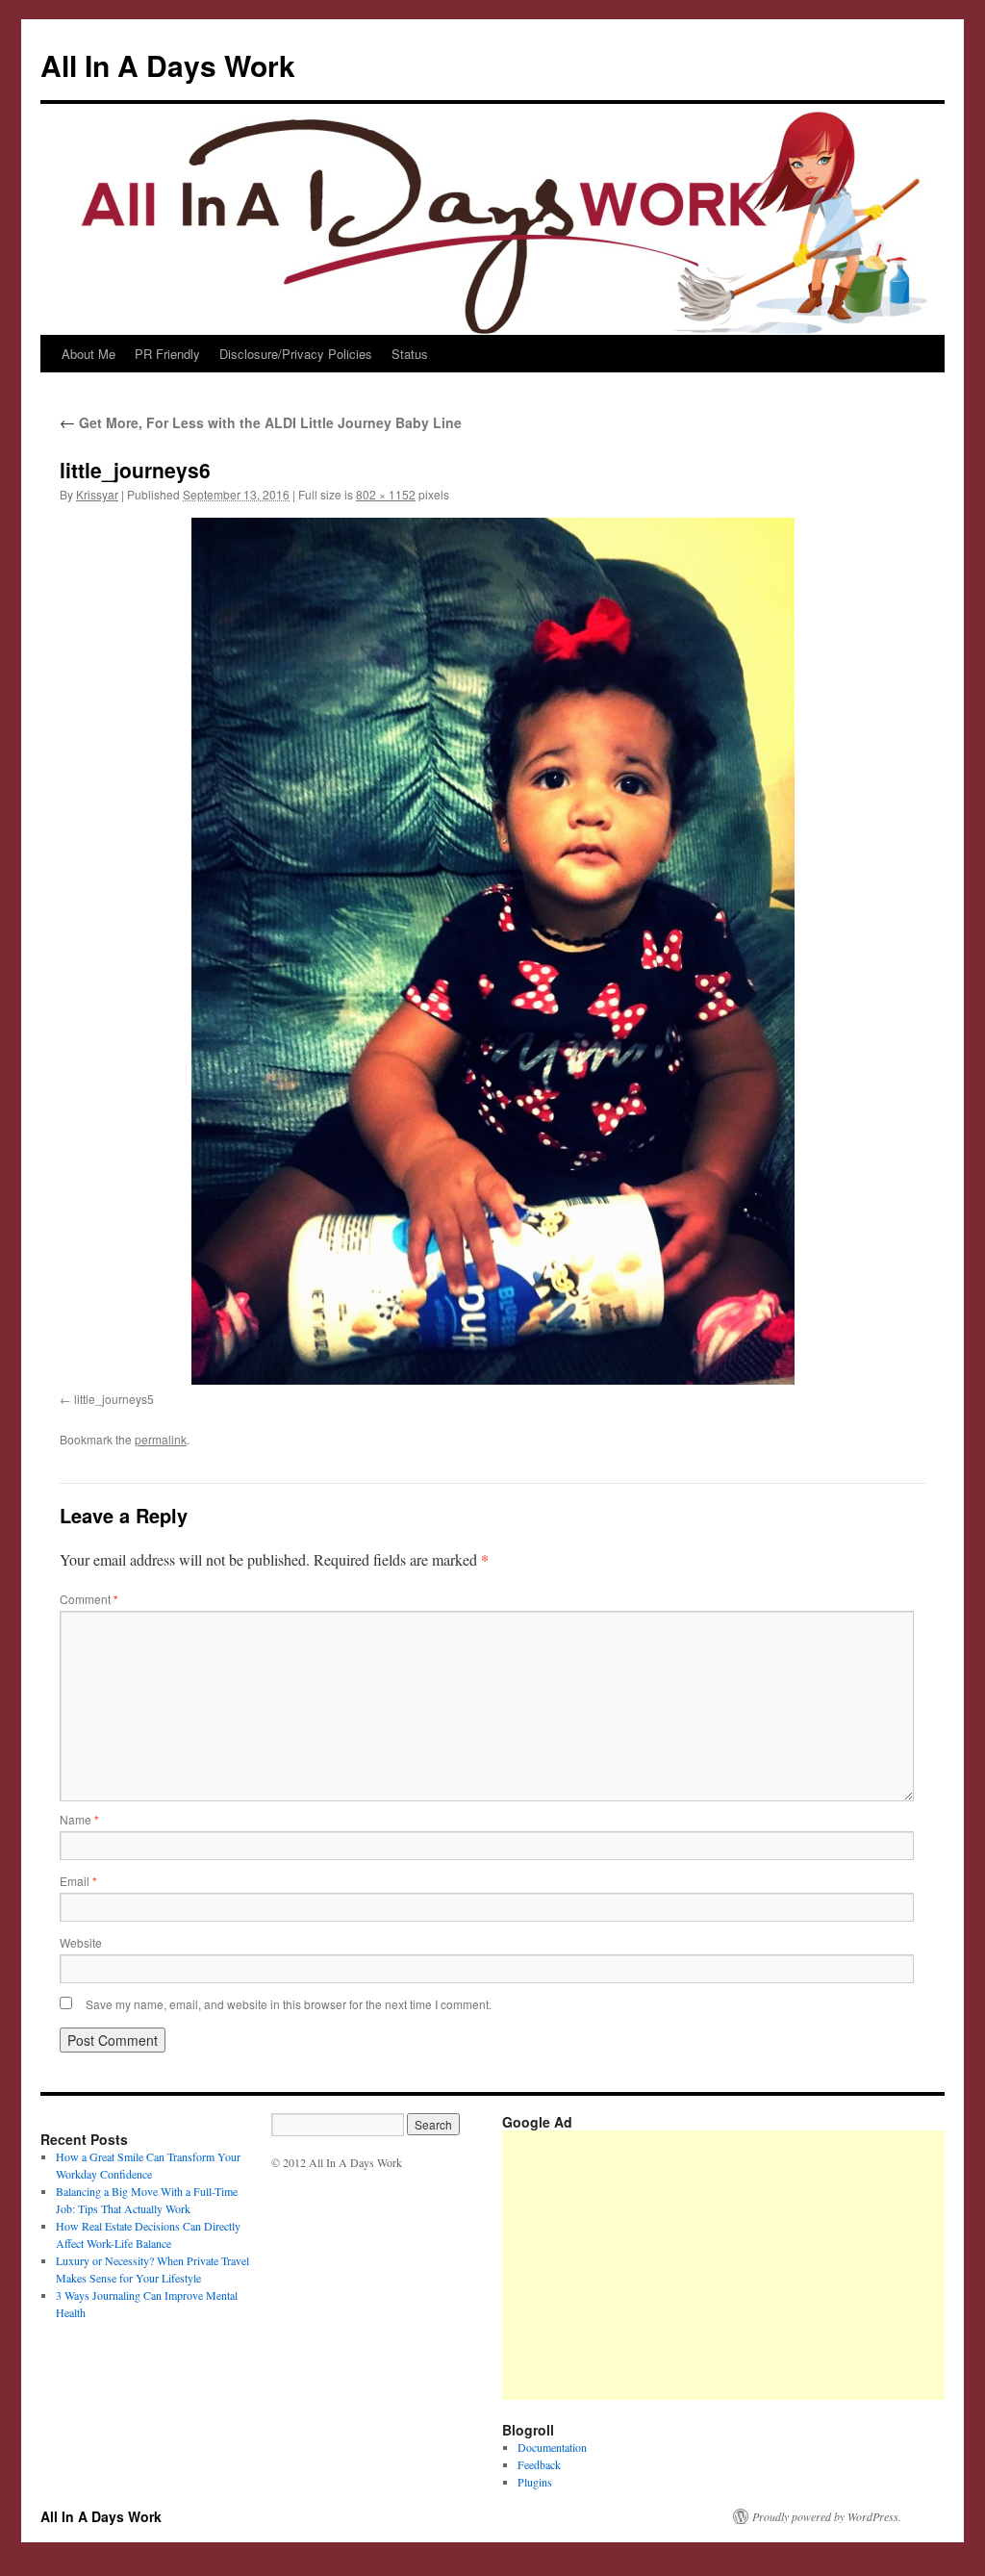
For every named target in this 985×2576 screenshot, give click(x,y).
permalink (161, 1439)
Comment (89, 1599)
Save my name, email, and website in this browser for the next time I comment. (289, 2004)
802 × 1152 (386, 494)
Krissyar (97, 494)
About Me (88, 354)
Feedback (539, 2464)
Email (78, 1881)
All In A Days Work (168, 65)
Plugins (535, 2482)
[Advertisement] (744, 2265)
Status (410, 354)
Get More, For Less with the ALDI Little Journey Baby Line (261, 422)
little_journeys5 (114, 1399)
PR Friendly (167, 354)
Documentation (552, 2447)
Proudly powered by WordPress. (827, 2516)
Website (81, 1942)
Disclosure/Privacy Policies (296, 354)
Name (79, 1819)
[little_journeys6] (492, 951)
